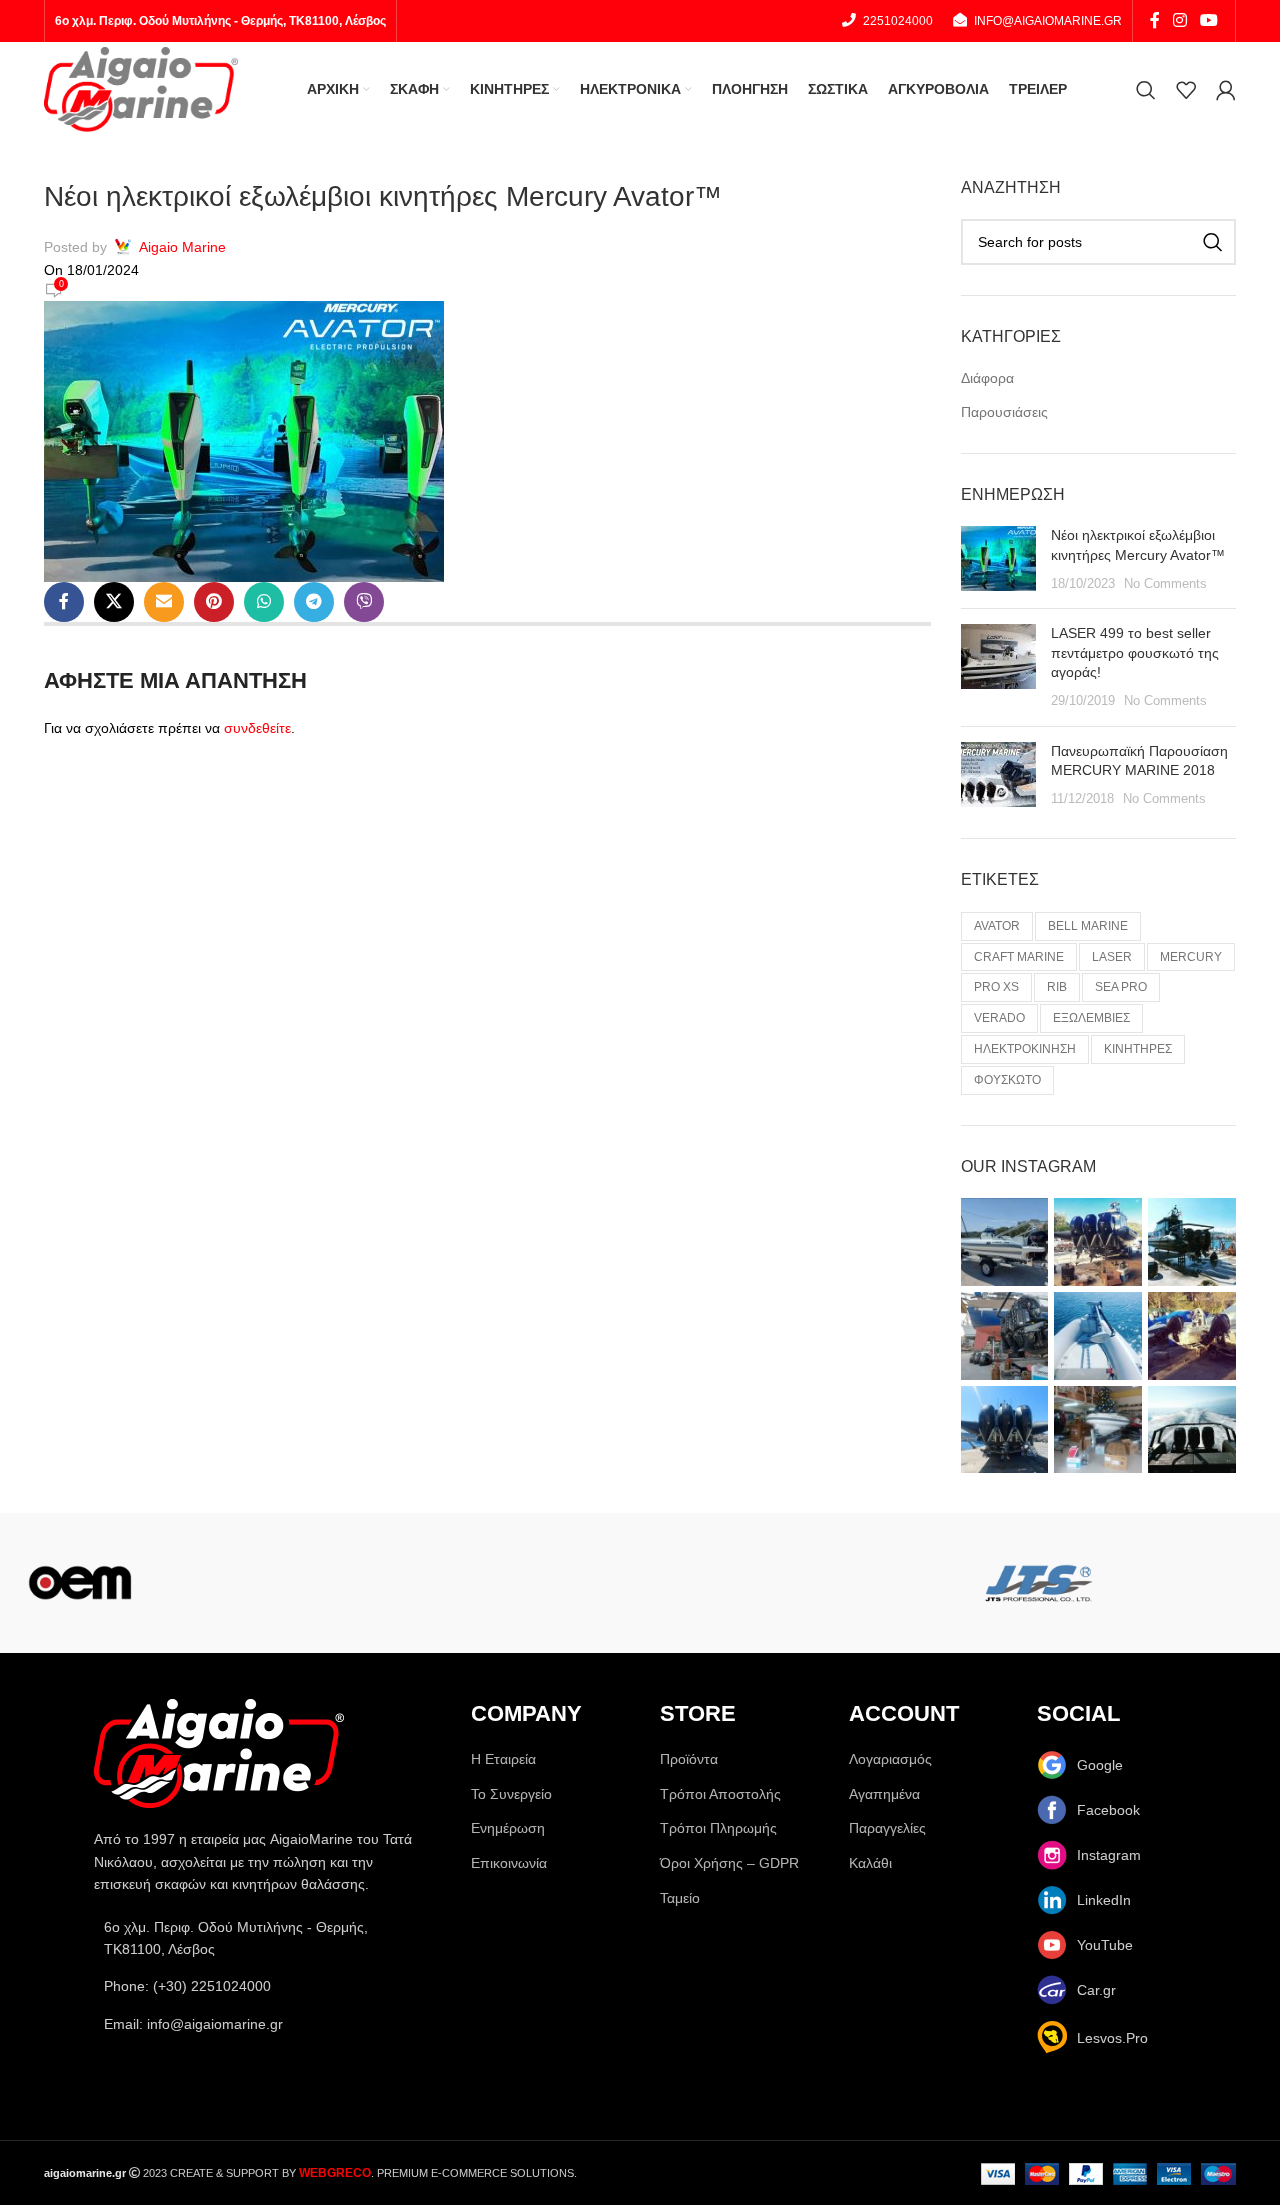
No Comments (1165, 584)
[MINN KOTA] (400, 1583)
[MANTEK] (720, 1583)
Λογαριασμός (890, 1759)
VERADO (999, 1018)
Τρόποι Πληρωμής (718, 1828)
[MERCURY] (560, 1583)
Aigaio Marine (182, 247)
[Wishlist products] (1186, 90)
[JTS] (1040, 1583)
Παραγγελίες (887, 1828)
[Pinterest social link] (214, 602)
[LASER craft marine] (880, 1583)
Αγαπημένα (884, 1794)
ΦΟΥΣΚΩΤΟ (1007, 1080)
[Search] (1146, 90)
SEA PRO (1121, 987)
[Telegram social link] (314, 602)
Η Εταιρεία (503, 1759)
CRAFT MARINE (1019, 957)
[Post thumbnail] (998, 559)
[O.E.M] (80, 1583)
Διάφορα (987, 378)
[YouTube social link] (1209, 20)
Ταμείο (680, 1898)
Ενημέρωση (508, 1828)
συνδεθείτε (257, 728)
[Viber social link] (364, 602)
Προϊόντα (689, 1759)
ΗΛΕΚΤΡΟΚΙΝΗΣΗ (1025, 1049)
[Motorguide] (240, 1583)
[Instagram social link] (1179, 20)
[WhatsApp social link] (264, 602)
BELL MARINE (1088, 926)
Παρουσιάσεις (1004, 412)
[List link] (262, 1986)
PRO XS (996, 987)
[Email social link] (164, 602)
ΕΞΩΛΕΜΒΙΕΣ (1091, 1018)
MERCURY (1191, 957)
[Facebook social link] (1154, 20)
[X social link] (114, 602)
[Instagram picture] (1005, 1242)
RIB (1057, 987)
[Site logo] (141, 88)
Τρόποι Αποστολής (720, 1794)
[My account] (1226, 90)
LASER (1112, 957)
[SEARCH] (1213, 242)
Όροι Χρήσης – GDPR (729, 1863)
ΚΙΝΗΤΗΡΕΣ (1138, 1049)
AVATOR (997, 926)
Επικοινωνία (509, 1863)
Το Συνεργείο (511, 1794)
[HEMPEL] (1200, 1583)
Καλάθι (870, 1863)
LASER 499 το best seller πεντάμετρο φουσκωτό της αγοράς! (1135, 652)
